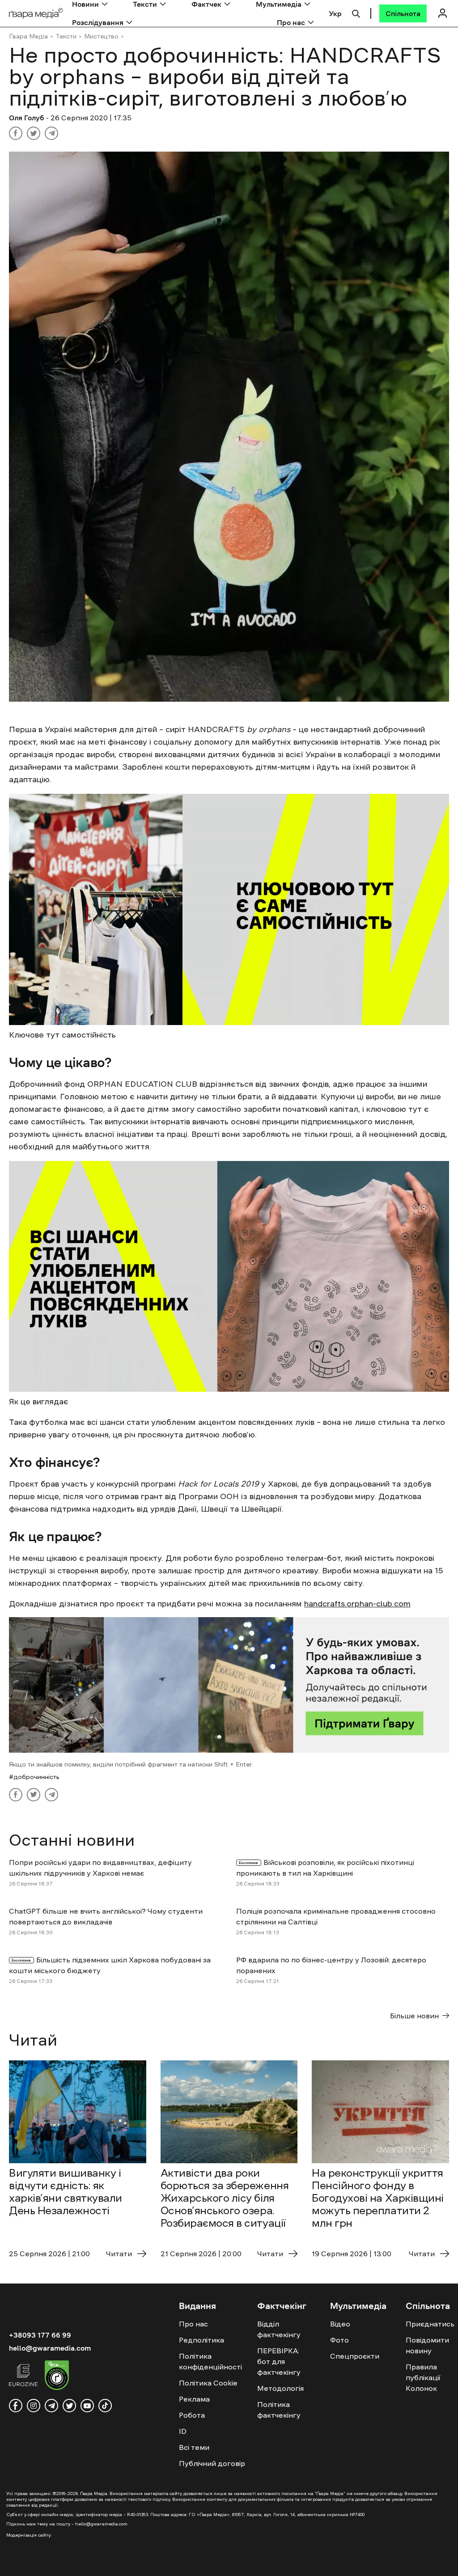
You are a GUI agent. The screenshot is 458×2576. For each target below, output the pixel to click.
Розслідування (98, 22)
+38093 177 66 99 (40, 2335)
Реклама (194, 2399)
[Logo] (36, 14)
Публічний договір (212, 2463)
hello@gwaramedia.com (50, 2348)
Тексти (66, 36)
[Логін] (442, 13)
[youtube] (87, 2406)
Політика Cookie (208, 2383)
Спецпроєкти (355, 2356)
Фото (339, 2340)
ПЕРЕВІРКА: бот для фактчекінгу (279, 2361)
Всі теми (194, 2447)
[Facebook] (16, 133)
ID (183, 2431)
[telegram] (51, 2406)
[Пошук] (356, 13)
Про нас (291, 22)
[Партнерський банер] (229, 1685)
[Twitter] (34, 133)
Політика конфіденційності (210, 2361)
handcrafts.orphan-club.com (357, 1604)
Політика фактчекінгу (279, 2410)
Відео (340, 2324)
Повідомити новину (427, 2345)
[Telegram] (51, 133)
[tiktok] (105, 2406)
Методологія (280, 2388)
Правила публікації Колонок (423, 2377)
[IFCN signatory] (57, 2377)
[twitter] (69, 2406)
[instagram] (34, 2406)
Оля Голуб (28, 118)
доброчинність (36, 1777)
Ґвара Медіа (28, 36)
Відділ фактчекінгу (279, 2329)
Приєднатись (430, 2324)
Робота (192, 2415)
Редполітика (201, 2340)
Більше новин (414, 2016)
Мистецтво (101, 36)
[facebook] (16, 2406)
